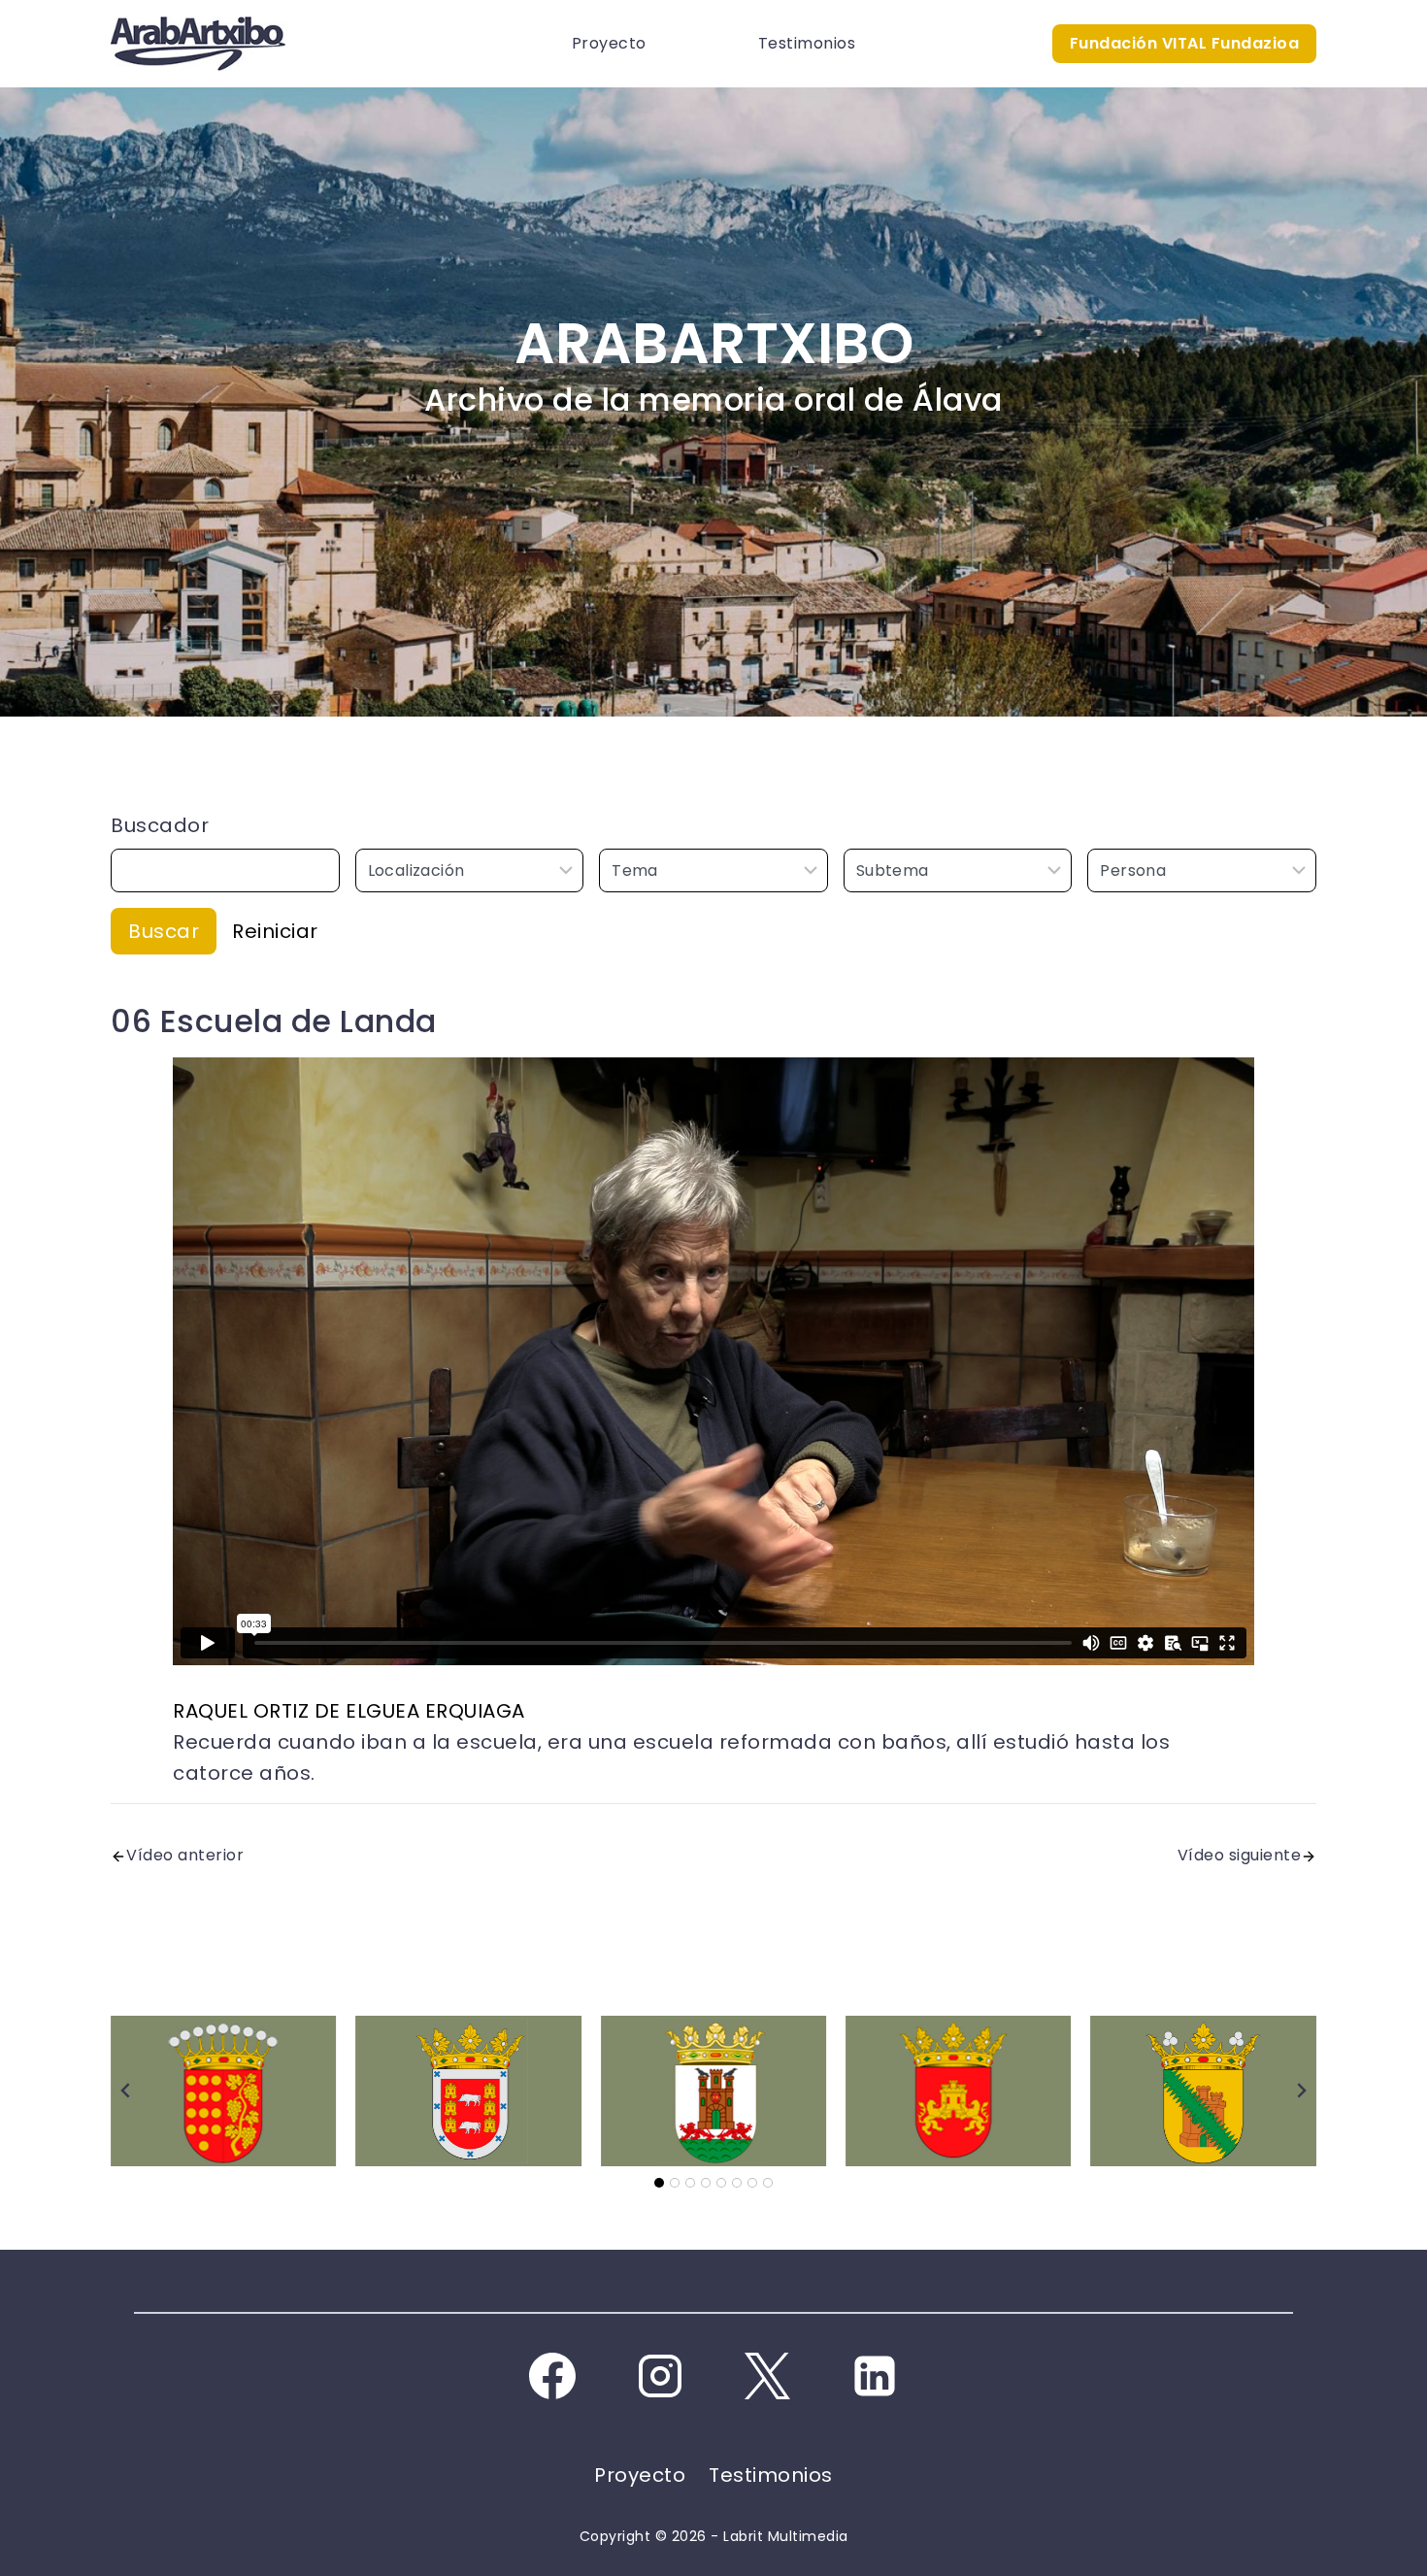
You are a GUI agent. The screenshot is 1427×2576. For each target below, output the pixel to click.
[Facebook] (552, 2376)
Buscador (160, 825)
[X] (767, 2376)
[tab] (659, 2183)
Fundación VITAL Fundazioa (1185, 43)
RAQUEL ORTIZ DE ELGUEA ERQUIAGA (349, 1711)
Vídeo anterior (185, 1855)
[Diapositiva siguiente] (1301, 2091)
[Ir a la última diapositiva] (126, 2091)
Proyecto (609, 43)
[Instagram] (660, 2376)
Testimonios (807, 43)
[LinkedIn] (875, 2376)
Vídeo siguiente (1240, 1855)
